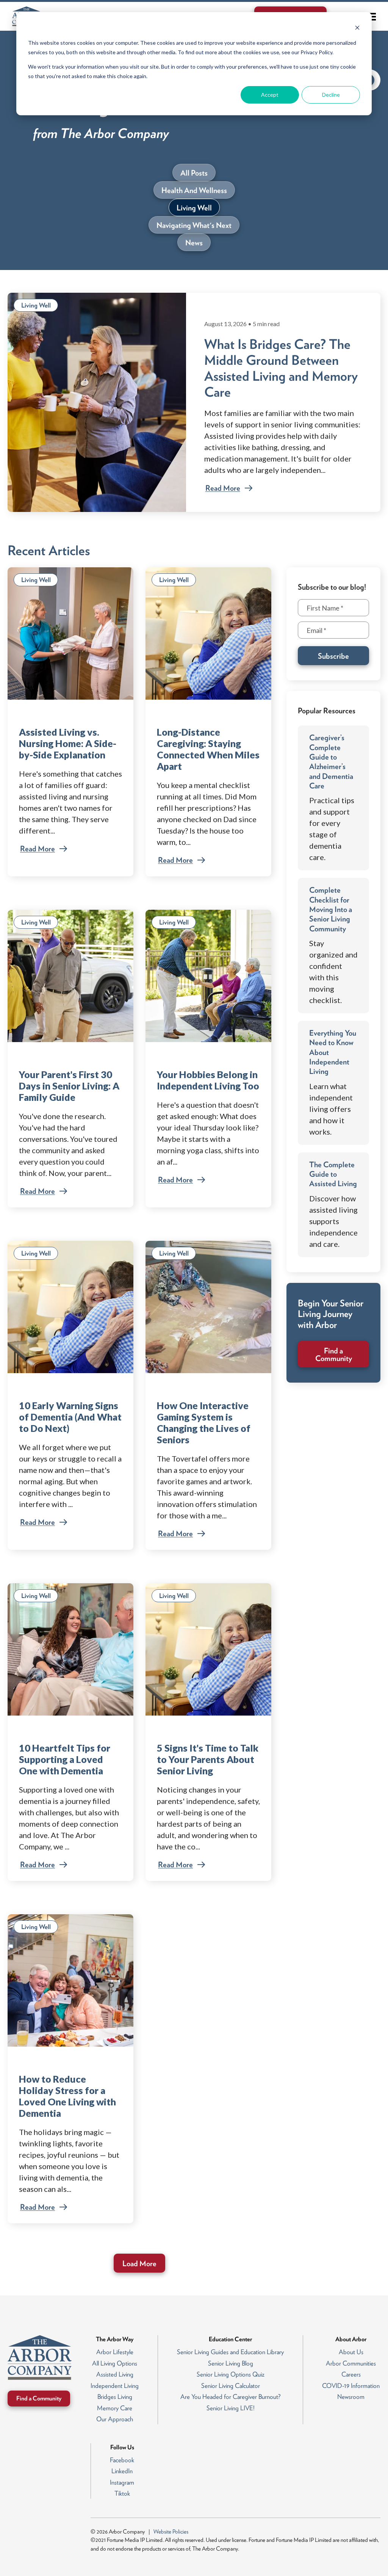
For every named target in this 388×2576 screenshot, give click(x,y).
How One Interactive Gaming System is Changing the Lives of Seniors (204, 1422)
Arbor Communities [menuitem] (351, 2363)
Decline (331, 95)
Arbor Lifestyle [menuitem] (115, 2352)
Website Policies (171, 2532)
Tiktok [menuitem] (122, 2493)
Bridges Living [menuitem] (115, 2397)
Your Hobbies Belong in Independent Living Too (208, 1080)
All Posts (194, 173)
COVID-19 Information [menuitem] (351, 2386)
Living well (194, 208)
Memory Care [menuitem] (115, 2408)
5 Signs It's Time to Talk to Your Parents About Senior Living (208, 1759)
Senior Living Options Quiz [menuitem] (231, 2374)
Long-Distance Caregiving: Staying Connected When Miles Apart (208, 749)
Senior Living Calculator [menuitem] (231, 2386)
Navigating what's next (194, 225)
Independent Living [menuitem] (115, 2386)
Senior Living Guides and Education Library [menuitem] (230, 2352)
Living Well (36, 305)
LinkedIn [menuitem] (122, 2471)
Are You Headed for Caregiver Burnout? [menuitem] (231, 2397)
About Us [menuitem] (351, 2352)
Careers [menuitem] (351, 2374)
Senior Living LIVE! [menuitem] (231, 2408)
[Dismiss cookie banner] (357, 29)
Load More (139, 2264)
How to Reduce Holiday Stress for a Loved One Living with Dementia (67, 2096)
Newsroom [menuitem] (351, 2397)
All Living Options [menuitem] (115, 2363)
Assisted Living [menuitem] (115, 2374)
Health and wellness (194, 190)
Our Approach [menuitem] (115, 2419)
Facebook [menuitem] (122, 2460)
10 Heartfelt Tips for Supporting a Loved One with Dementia (65, 1759)
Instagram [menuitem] (122, 2482)
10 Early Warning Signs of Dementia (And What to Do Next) (70, 1417)
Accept (270, 95)
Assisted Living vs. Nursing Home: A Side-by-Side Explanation (68, 743)
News (194, 243)
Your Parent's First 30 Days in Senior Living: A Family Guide (69, 1086)
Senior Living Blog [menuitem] (231, 2363)
